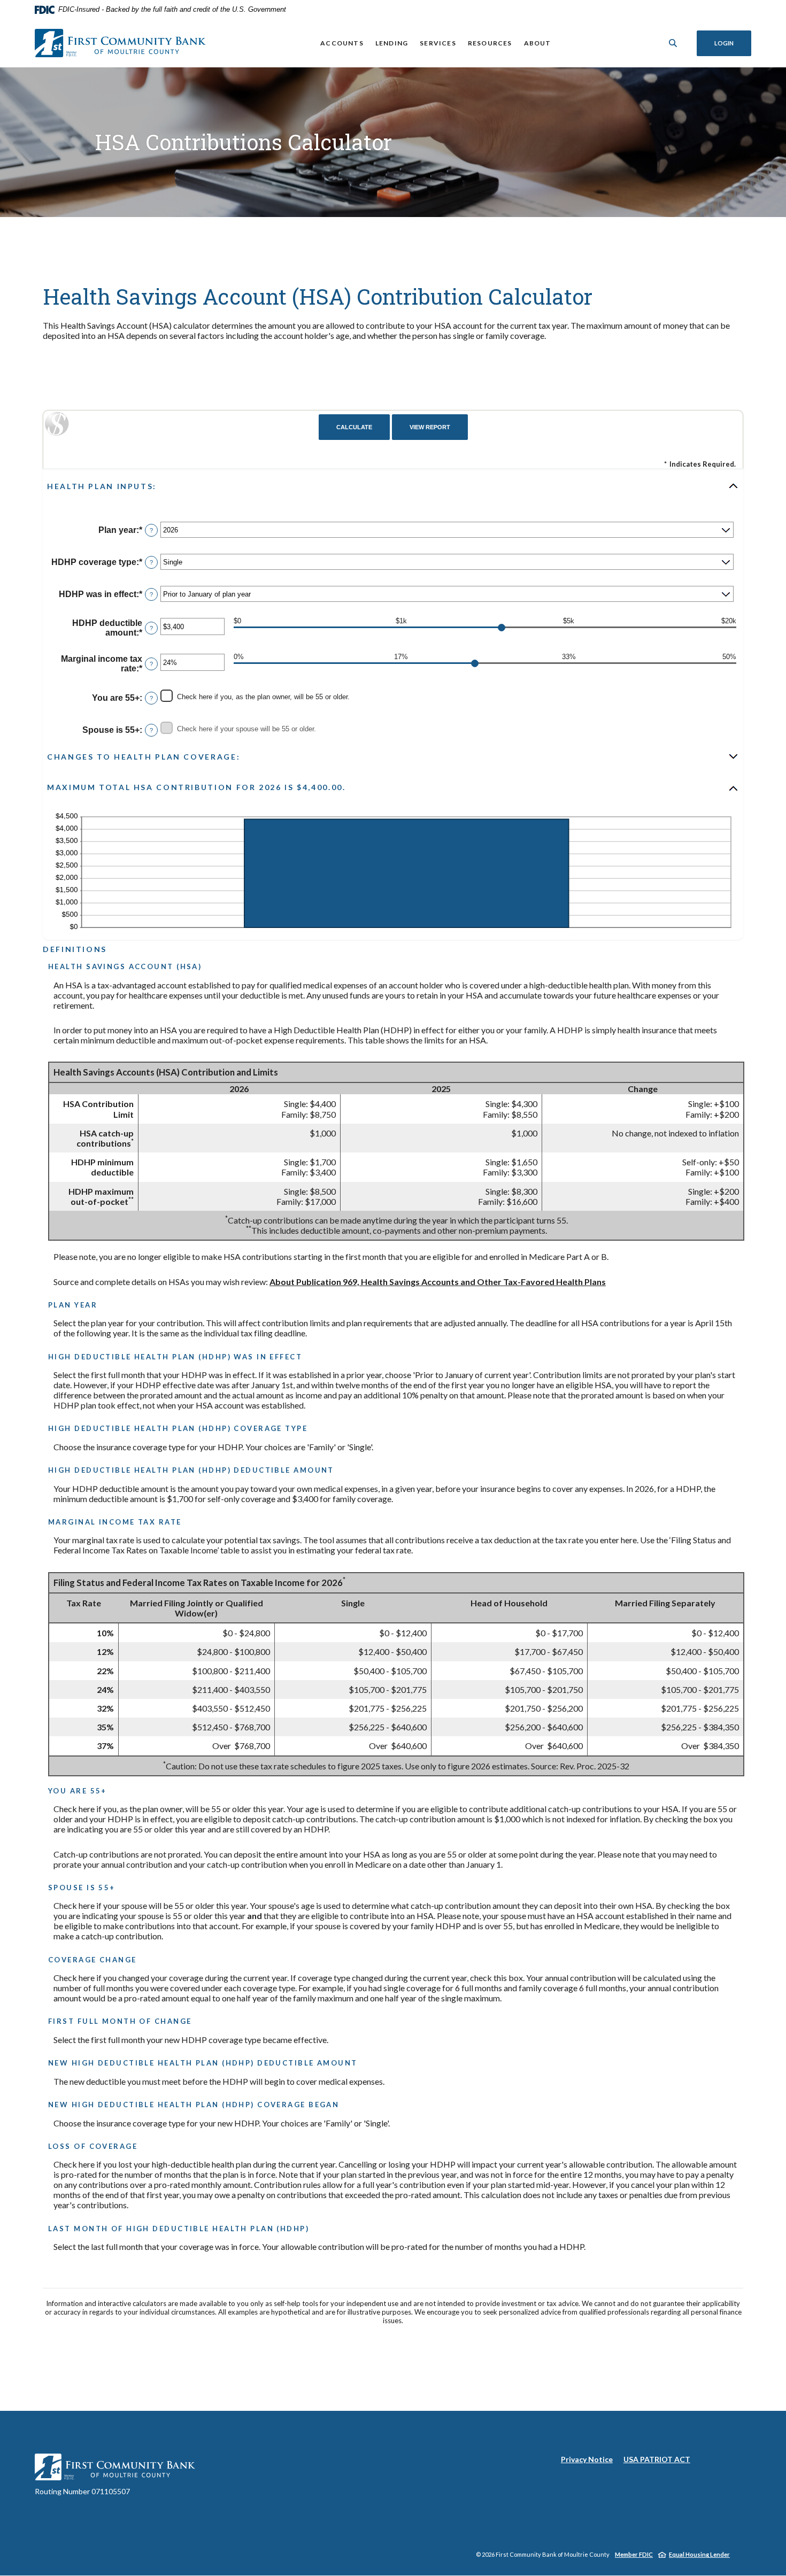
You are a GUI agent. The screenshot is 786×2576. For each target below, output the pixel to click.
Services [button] (438, 43)
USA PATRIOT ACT (657, 2459)
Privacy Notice (587, 2459)
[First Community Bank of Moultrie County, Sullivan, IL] (120, 43)
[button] (393, 486)
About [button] (538, 43)
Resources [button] (490, 43)
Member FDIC (634, 2554)
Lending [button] (392, 43)
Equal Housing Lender (699, 2554)
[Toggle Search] (673, 43)
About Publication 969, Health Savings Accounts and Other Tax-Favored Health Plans (438, 1282)
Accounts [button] (342, 43)
